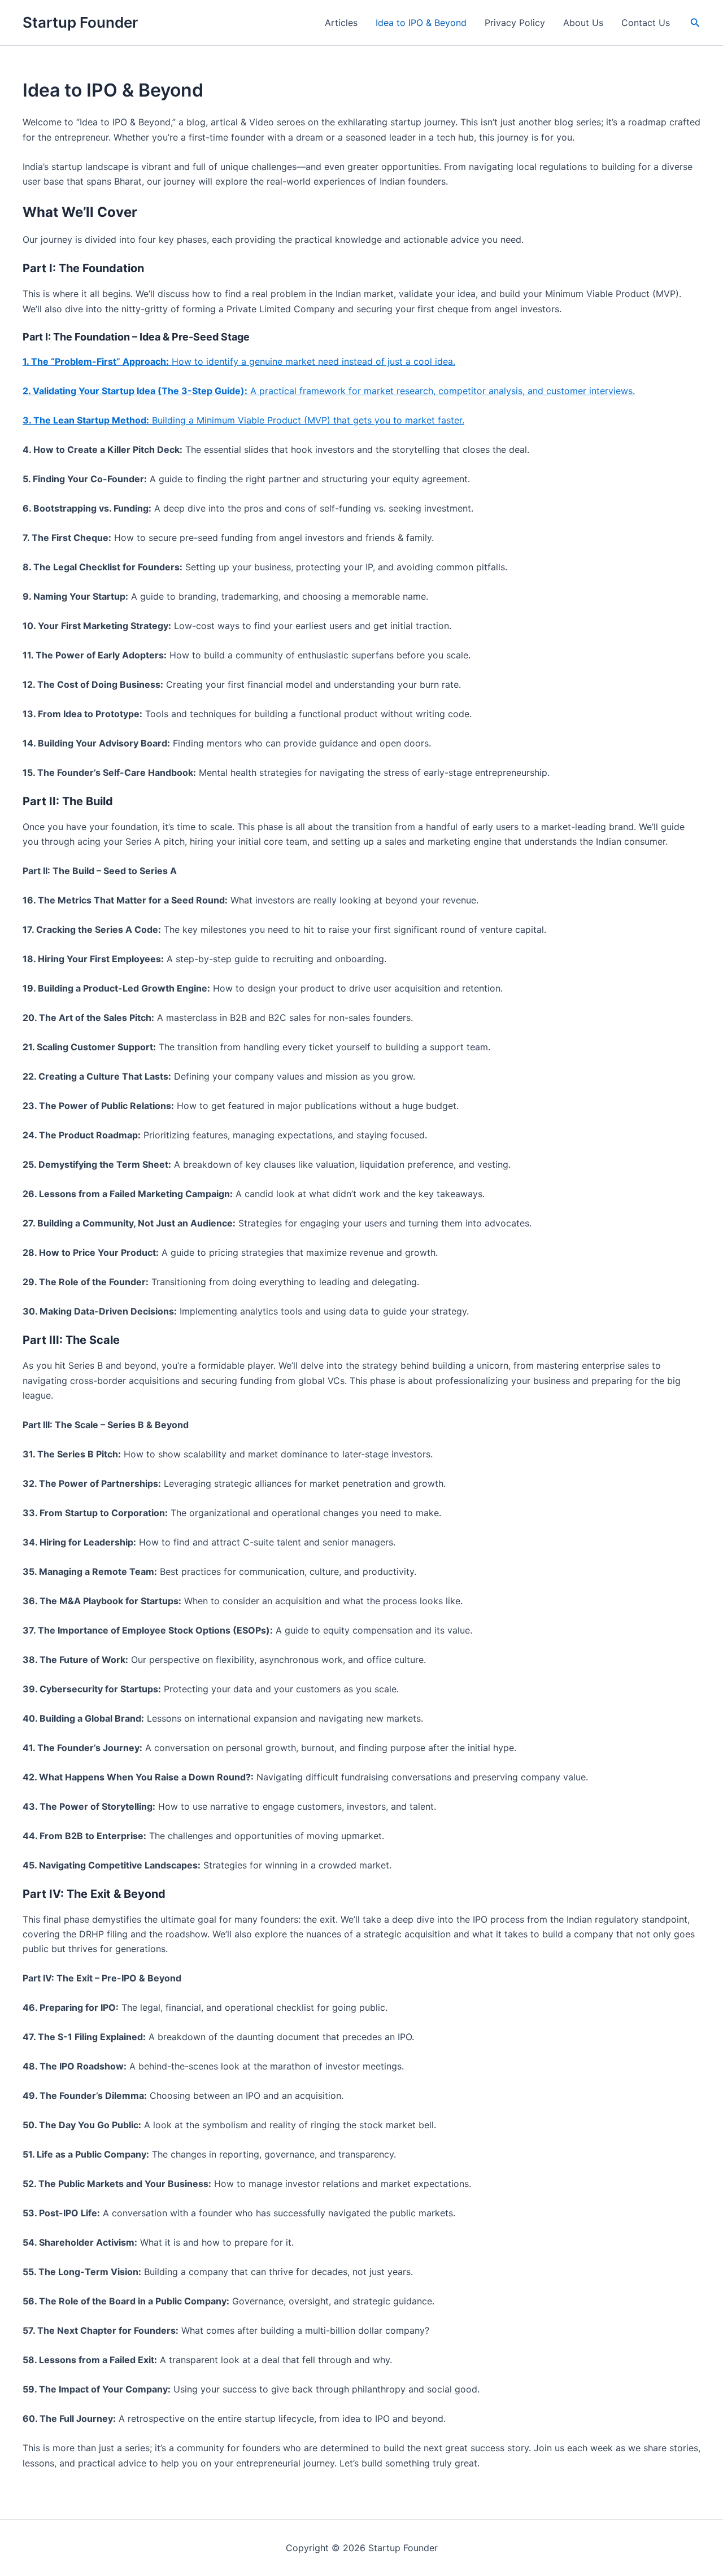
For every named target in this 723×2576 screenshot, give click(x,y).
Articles (341, 23)
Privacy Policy (515, 23)
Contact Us (646, 23)
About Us (583, 23)
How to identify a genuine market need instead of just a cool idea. (239, 361)
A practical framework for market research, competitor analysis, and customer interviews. (329, 391)
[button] (695, 23)
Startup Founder (80, 22)
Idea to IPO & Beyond (421, 23)
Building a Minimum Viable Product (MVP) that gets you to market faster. (243, 420)
